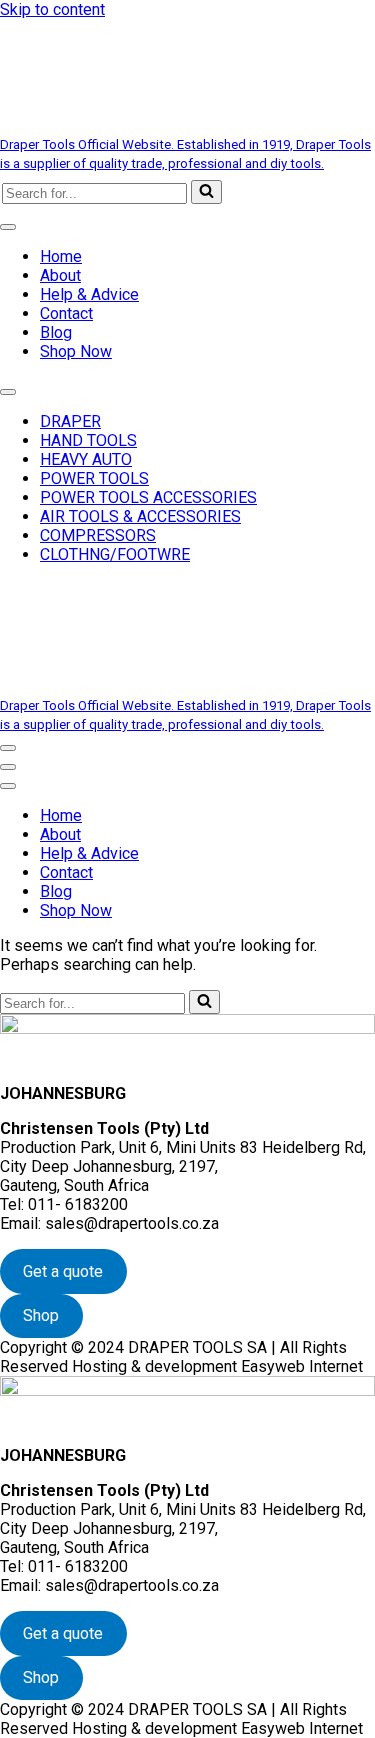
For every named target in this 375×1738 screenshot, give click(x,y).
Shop (41, 1315)
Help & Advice (89, 294)
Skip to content (52, 9)
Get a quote (63, 1271)
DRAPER (70, 421)
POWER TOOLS (94, 478)
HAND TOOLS (88, 440)
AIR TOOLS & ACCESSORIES (140, 516)
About (60, 275)
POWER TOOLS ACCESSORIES (148, 497)
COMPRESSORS (98, 535)
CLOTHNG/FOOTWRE (115, 554)
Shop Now (76, 351)
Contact (66, 313)
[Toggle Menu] (8, 227)
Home (61, 256)
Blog (56, 332)
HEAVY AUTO (86, 459)
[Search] (206, 192)
